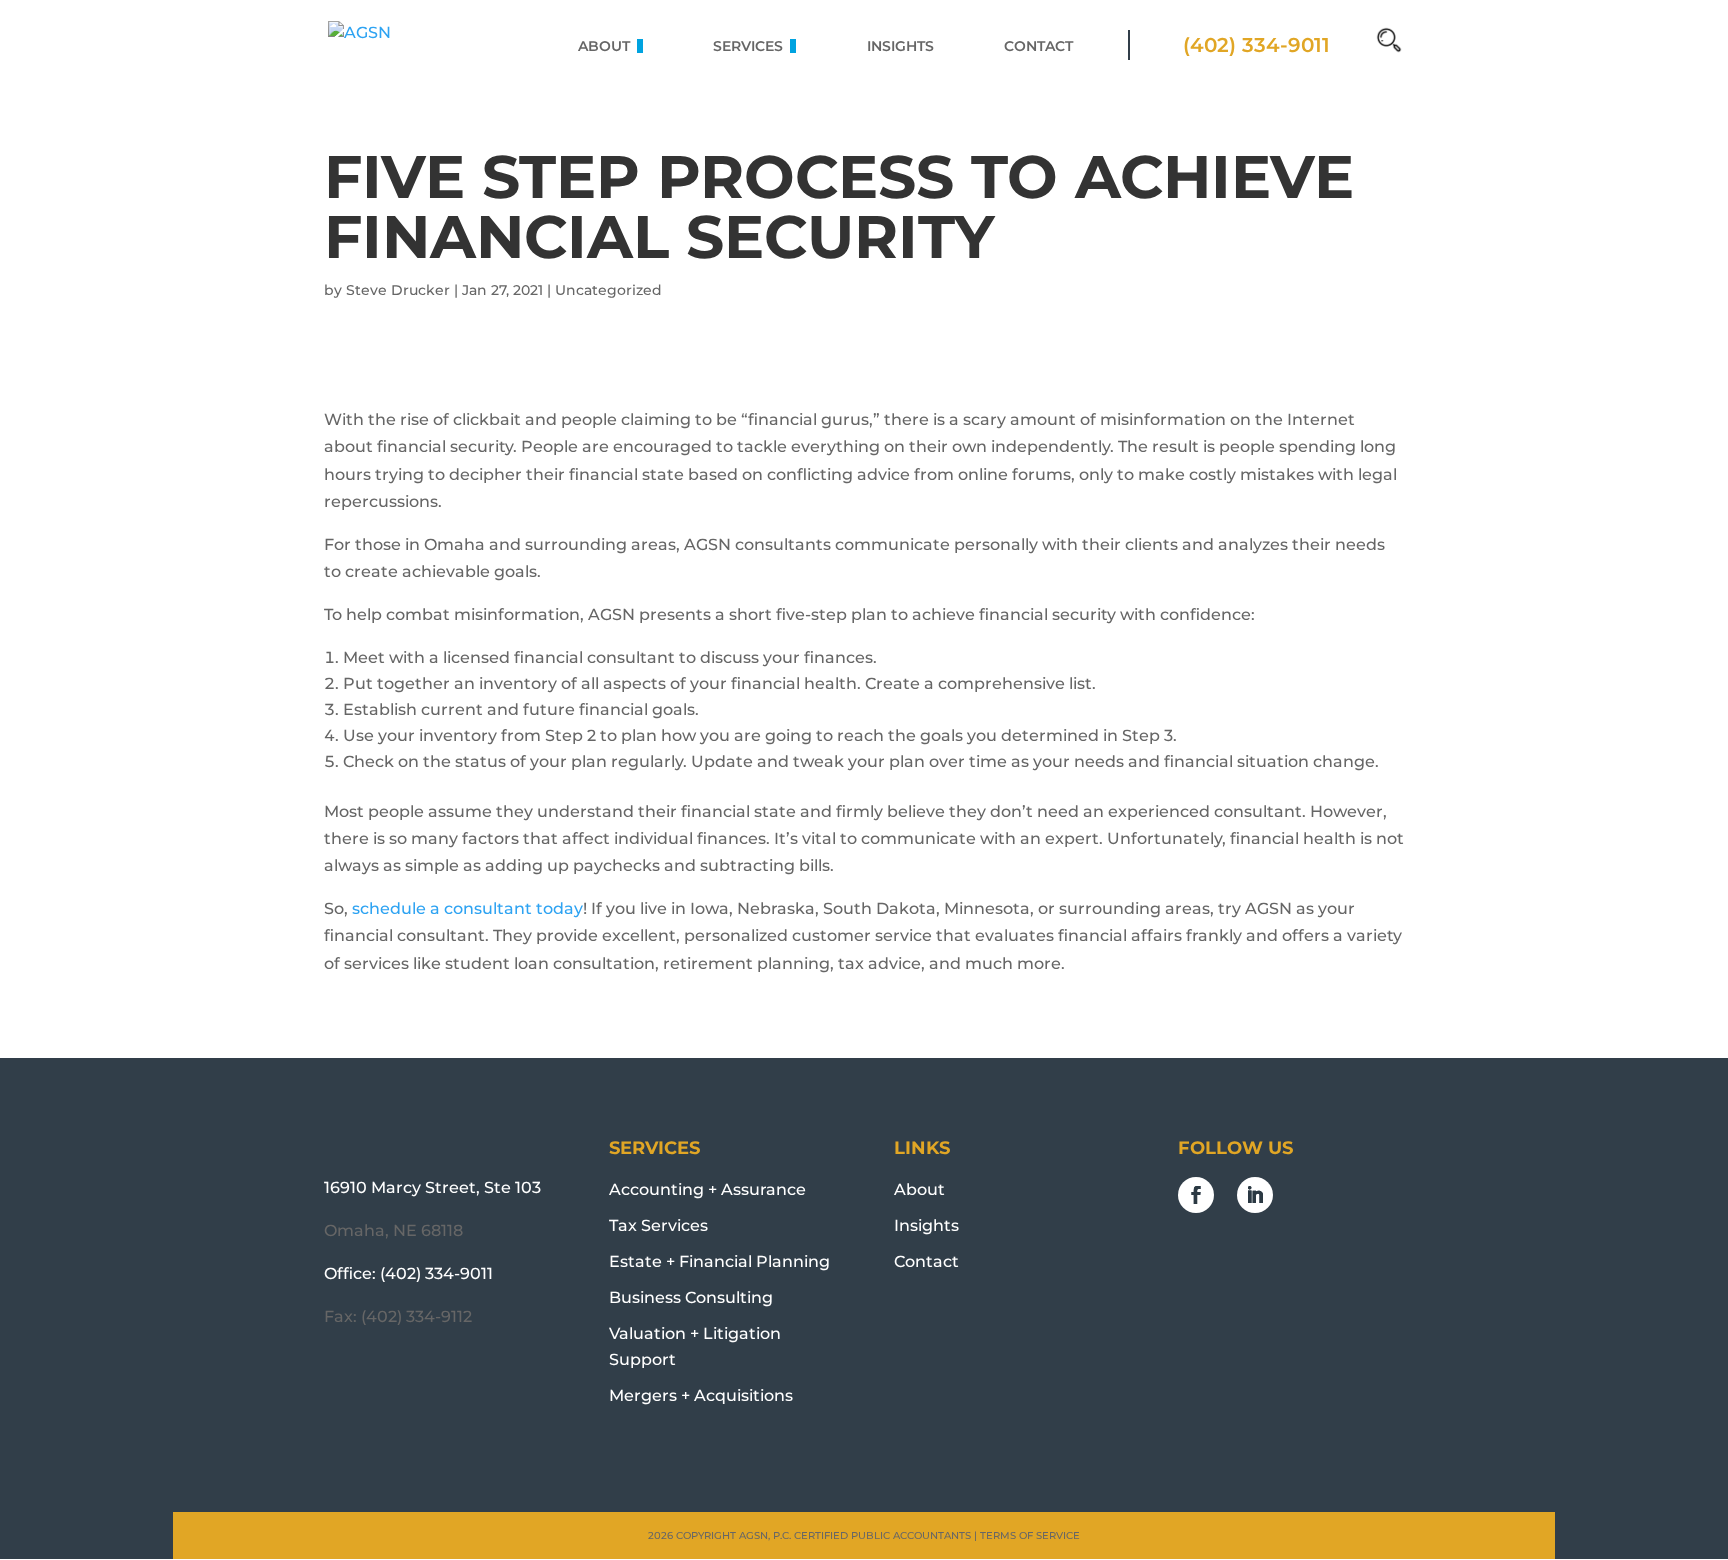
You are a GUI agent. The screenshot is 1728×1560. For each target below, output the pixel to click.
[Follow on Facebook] (1196, 1195)
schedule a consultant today (467, 908)
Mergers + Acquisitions (701, 1395)
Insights (926, 1225)
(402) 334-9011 (436, 1273)
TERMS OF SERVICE (1030, 1535)
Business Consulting (691, 1297)
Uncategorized (608, 290)
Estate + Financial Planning (719, 1261)
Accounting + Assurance (707, 1189)
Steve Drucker (398, 290)
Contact (926, 1261)
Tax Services (658, 1225)
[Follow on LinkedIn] (1255, 1195)
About (919, 1189)
